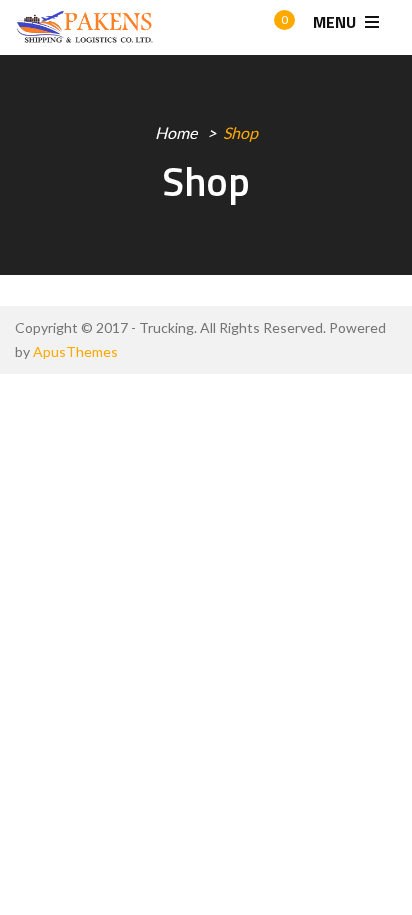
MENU (336, 22)
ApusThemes (75, 351)
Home (176, 132)
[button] (266, 28)
